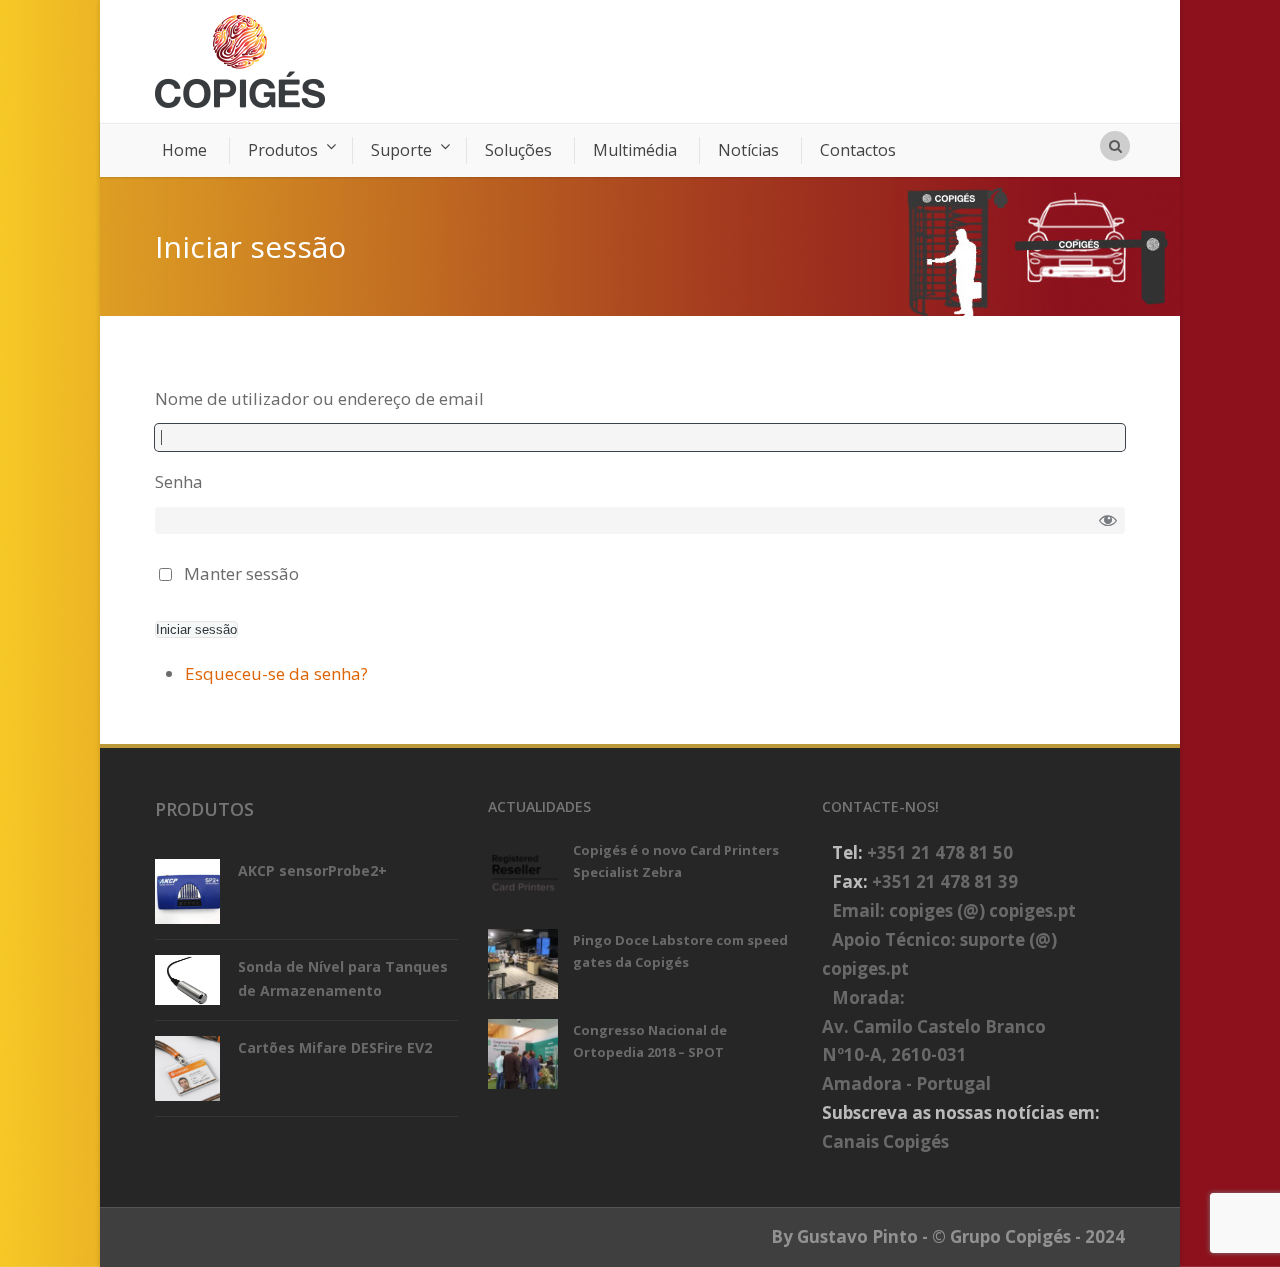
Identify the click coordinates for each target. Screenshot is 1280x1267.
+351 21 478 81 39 (945, 881)
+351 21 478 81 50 (940, 852)
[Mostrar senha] (1108, 519)
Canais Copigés (885, 1141)
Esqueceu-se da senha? (276, 673)
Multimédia (635, 150)
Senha (179, 481)
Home (184, 150)
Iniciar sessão (196, 629)
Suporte (401, 150)
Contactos (858, 150)
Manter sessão (241, 573)
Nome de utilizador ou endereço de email (319, 398)
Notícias (748, 150)
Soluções (518, 150)
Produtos (283, 150)
